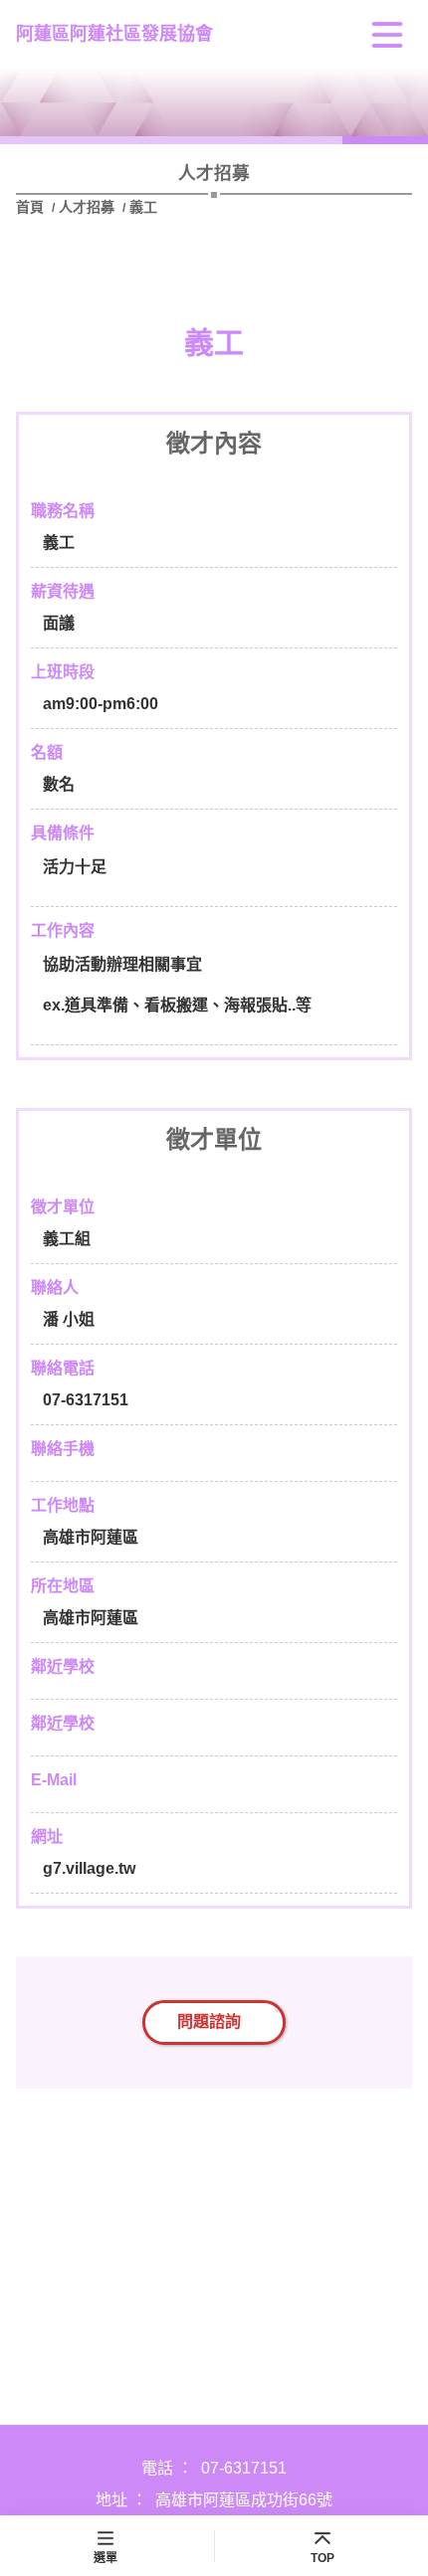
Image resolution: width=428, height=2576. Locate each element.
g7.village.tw (89, 1868)
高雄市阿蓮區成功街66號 (244, 2500)
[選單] (387, 35)
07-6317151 (244, 2468)
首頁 (32, 207)
